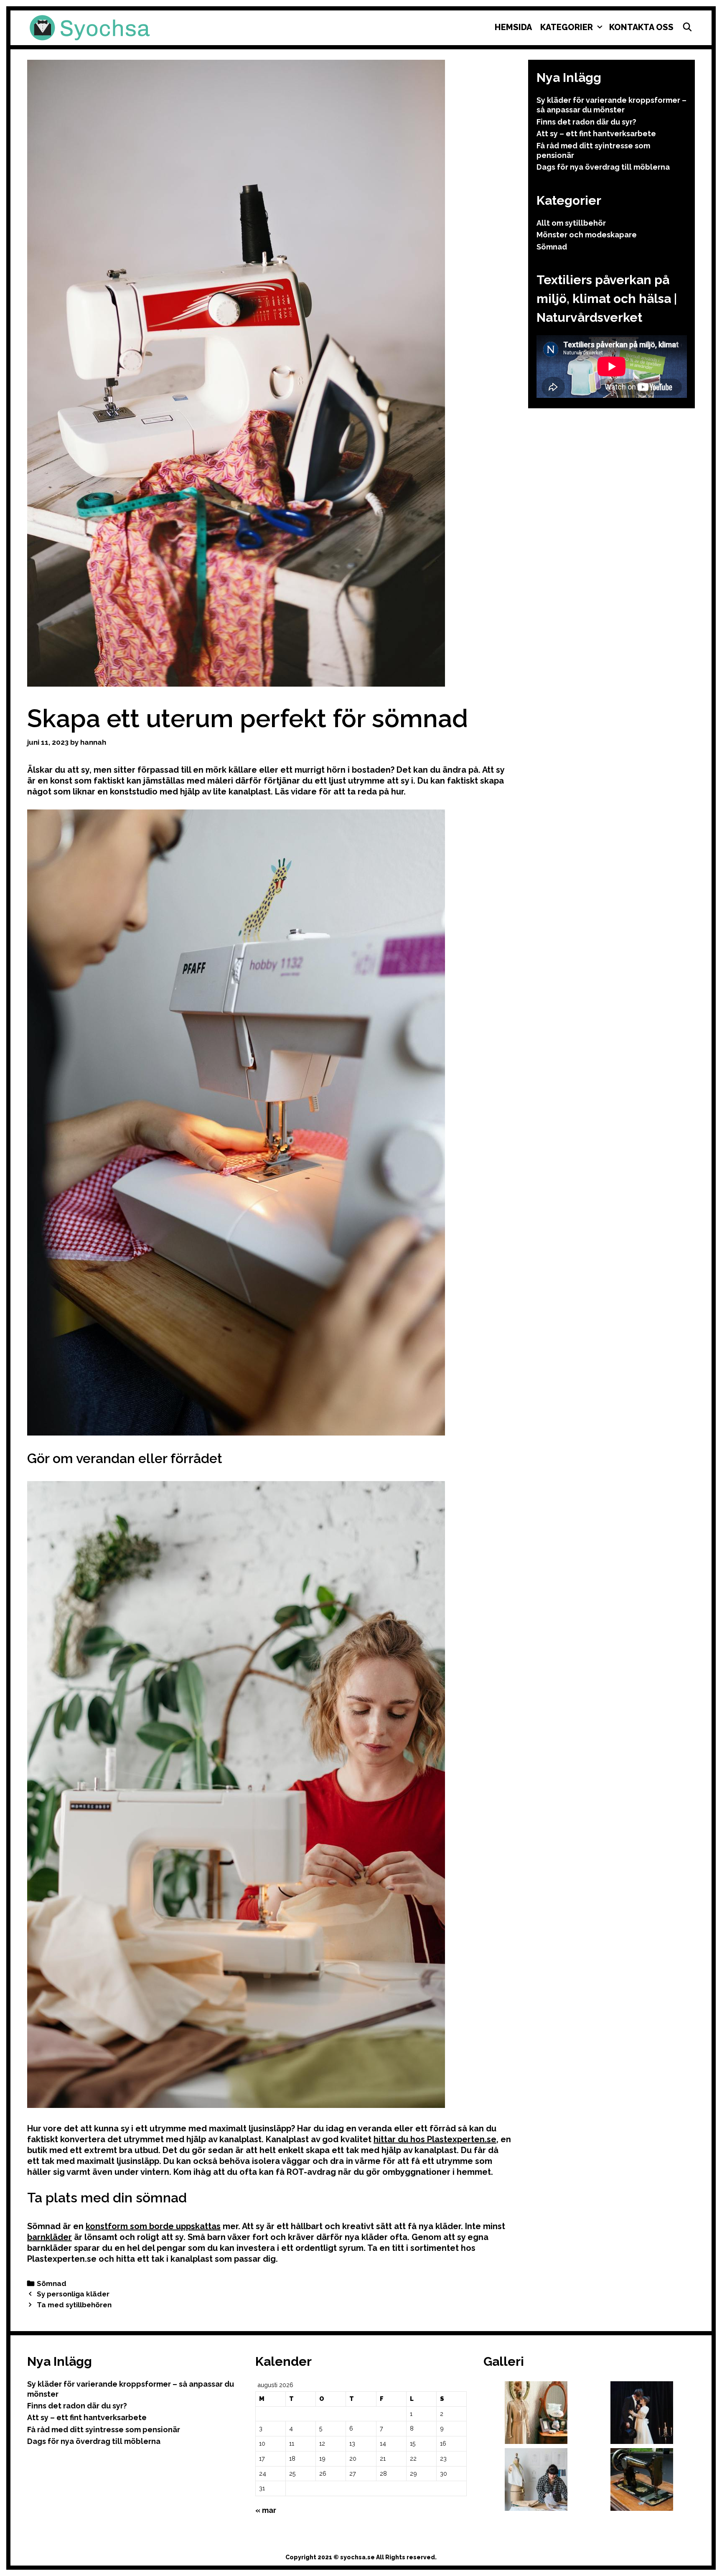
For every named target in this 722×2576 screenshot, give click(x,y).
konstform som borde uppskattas (153, 2226)
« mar (266, 2510)
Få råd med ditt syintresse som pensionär (104, 2430)
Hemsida (513, 27)
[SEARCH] (687, 27)
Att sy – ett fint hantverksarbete (596, 134)
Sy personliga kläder (73, 2294)
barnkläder (50, 2237)
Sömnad (52, 2283)
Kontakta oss (641, 27)
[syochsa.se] (90, 27)
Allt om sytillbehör (571, 223)
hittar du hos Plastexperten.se (435, 2139)
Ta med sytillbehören (74, 2305)
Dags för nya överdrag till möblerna (603, 167)
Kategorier (567, 27)
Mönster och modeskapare (587, 235)
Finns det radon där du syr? (586, 122)
